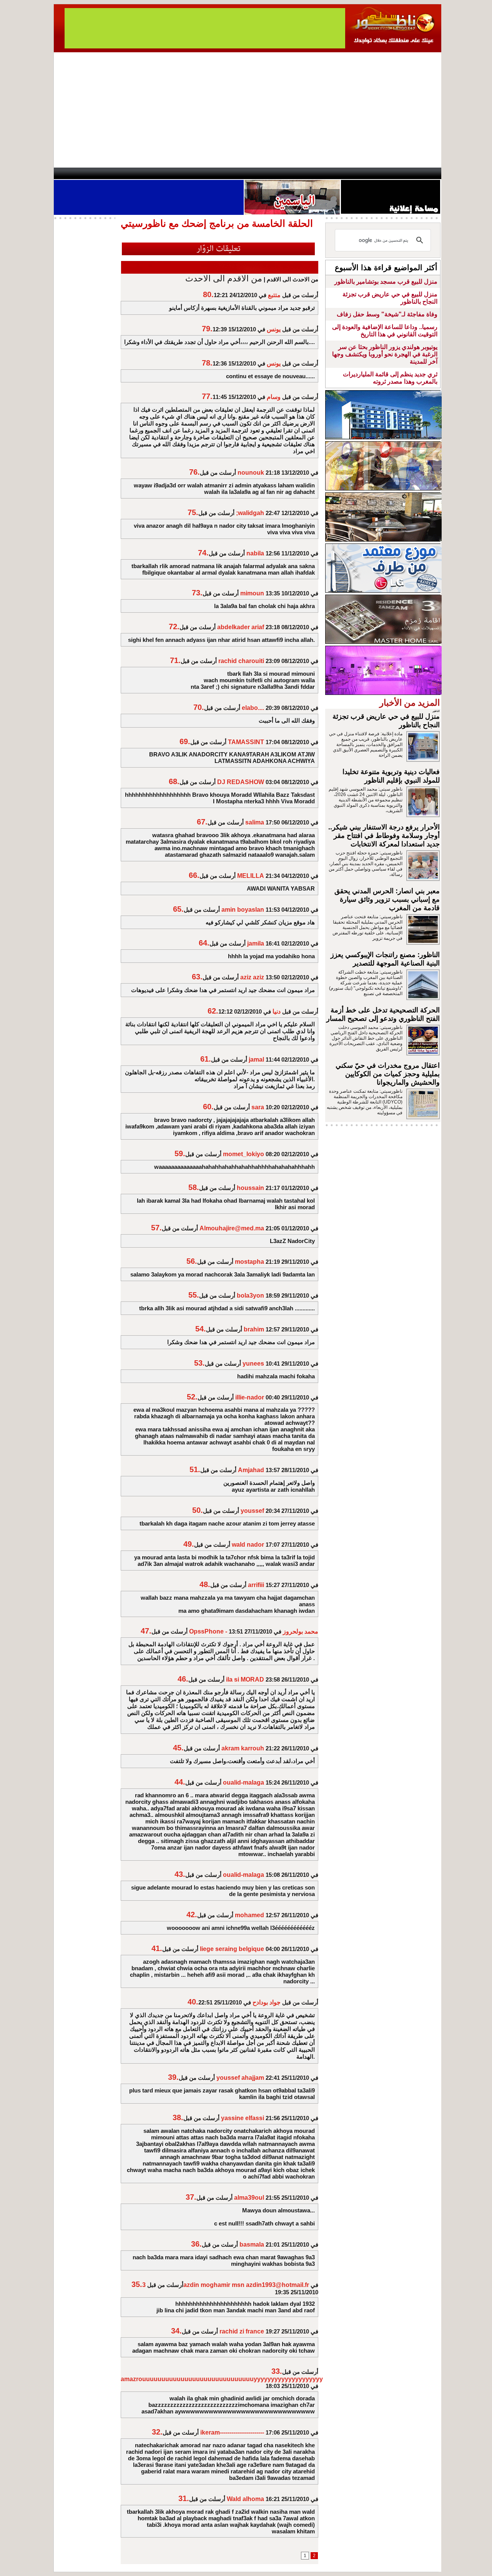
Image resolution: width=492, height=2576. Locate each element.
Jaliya (233, 173)
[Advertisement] (248, 110)
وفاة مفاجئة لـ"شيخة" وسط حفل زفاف (387, 314)
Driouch (359, 173)
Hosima (324, 173)
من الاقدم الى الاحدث (224, 278)
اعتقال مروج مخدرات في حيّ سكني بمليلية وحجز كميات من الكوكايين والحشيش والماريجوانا (388, 1074)
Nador (391, 173)
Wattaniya (262, 173)
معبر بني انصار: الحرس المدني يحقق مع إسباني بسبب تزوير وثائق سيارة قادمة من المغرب (387, 899)
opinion (131, 173)
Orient (292, 173)
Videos (200, 173)
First (424, 173)
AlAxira (106, 173)
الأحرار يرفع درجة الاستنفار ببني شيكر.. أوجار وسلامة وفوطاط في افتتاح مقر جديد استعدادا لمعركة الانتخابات (384, 836)
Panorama (161, 173)
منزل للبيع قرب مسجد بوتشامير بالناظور (386, 282)
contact (76, 173)
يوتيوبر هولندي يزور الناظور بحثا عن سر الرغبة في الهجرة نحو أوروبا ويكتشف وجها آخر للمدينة (385, 354)
